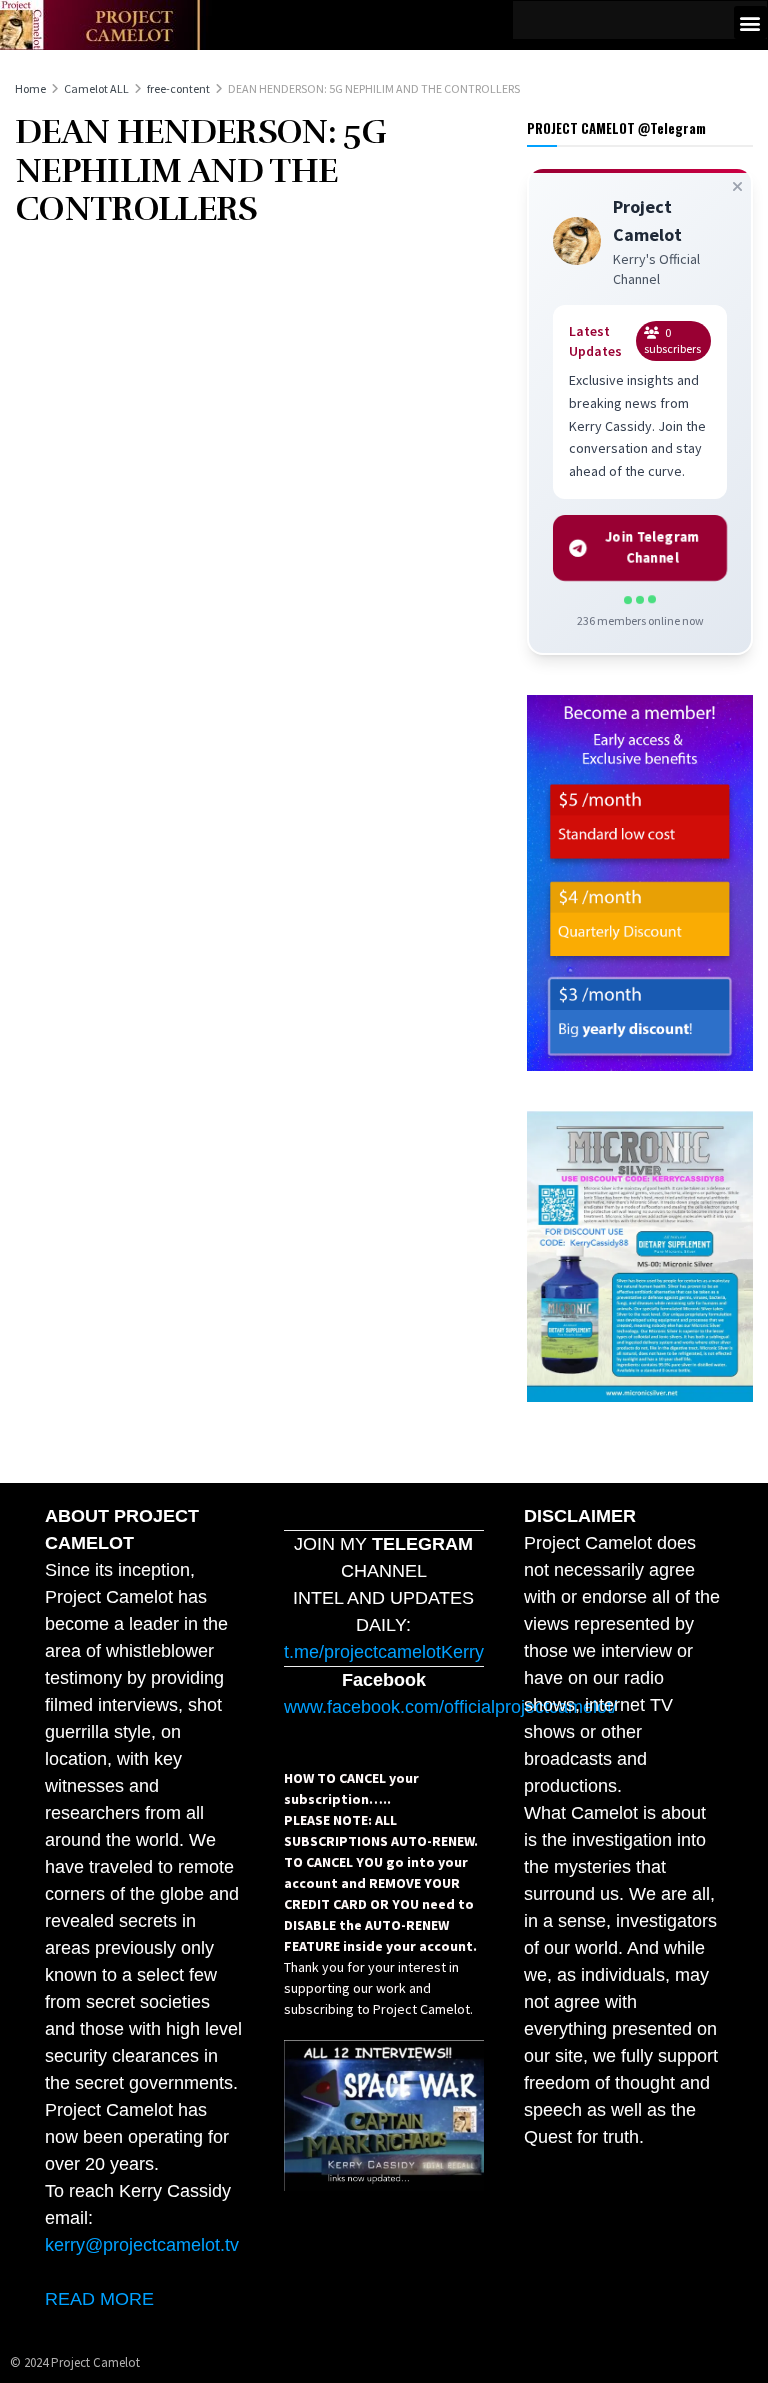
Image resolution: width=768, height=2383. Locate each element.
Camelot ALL (96, 88)
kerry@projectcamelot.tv (142, 2245)
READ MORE (99, 2299)
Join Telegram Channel (653, 547)
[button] (750, 22)
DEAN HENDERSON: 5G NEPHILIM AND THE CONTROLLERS (374, 88)
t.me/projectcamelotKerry (384, 1652)
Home (30, 88)
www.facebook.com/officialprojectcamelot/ (450, 1707)
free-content (178, 88)
